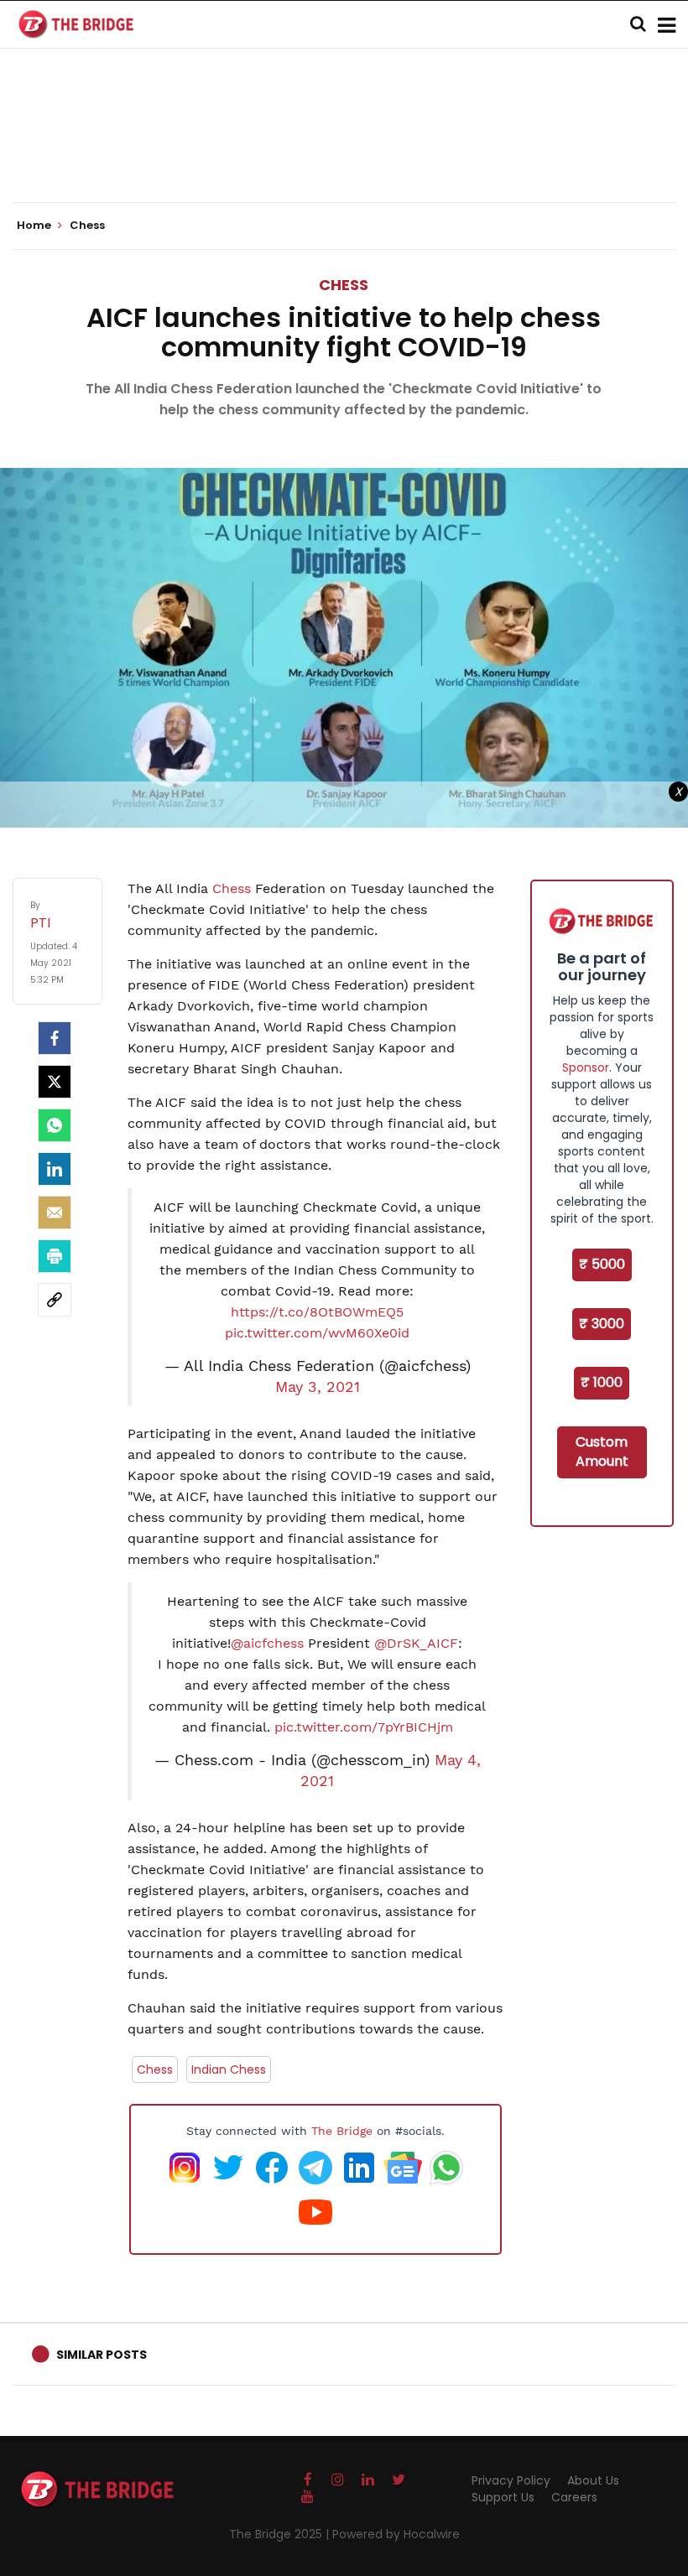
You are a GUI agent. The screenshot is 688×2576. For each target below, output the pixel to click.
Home (35, 226)
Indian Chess (229, 2070)
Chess (344, 285)
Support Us (503, 2497)
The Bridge (342, 2131)
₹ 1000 (602, 1382)
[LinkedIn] (55, 1169)
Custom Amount (602, 1452)
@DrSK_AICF (416, 1643)
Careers (574, 2497)
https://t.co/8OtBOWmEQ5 (317, 1312)
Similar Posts (102, 2355)
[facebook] (55, 1038)
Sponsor (586, 1067)
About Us (593, 2480)
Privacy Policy (511, 2480)
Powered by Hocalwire (396, 2534)
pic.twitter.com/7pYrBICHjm (364, 1727)
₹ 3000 (602, 1324)
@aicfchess (267, 1643)
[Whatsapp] (55, 1125)
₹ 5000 (602, 1264)
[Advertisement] (344, 151)
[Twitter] (55, 1082)
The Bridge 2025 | (281, 2534)
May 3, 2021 (318, 1387)
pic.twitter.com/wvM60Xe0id (317, 1333)
